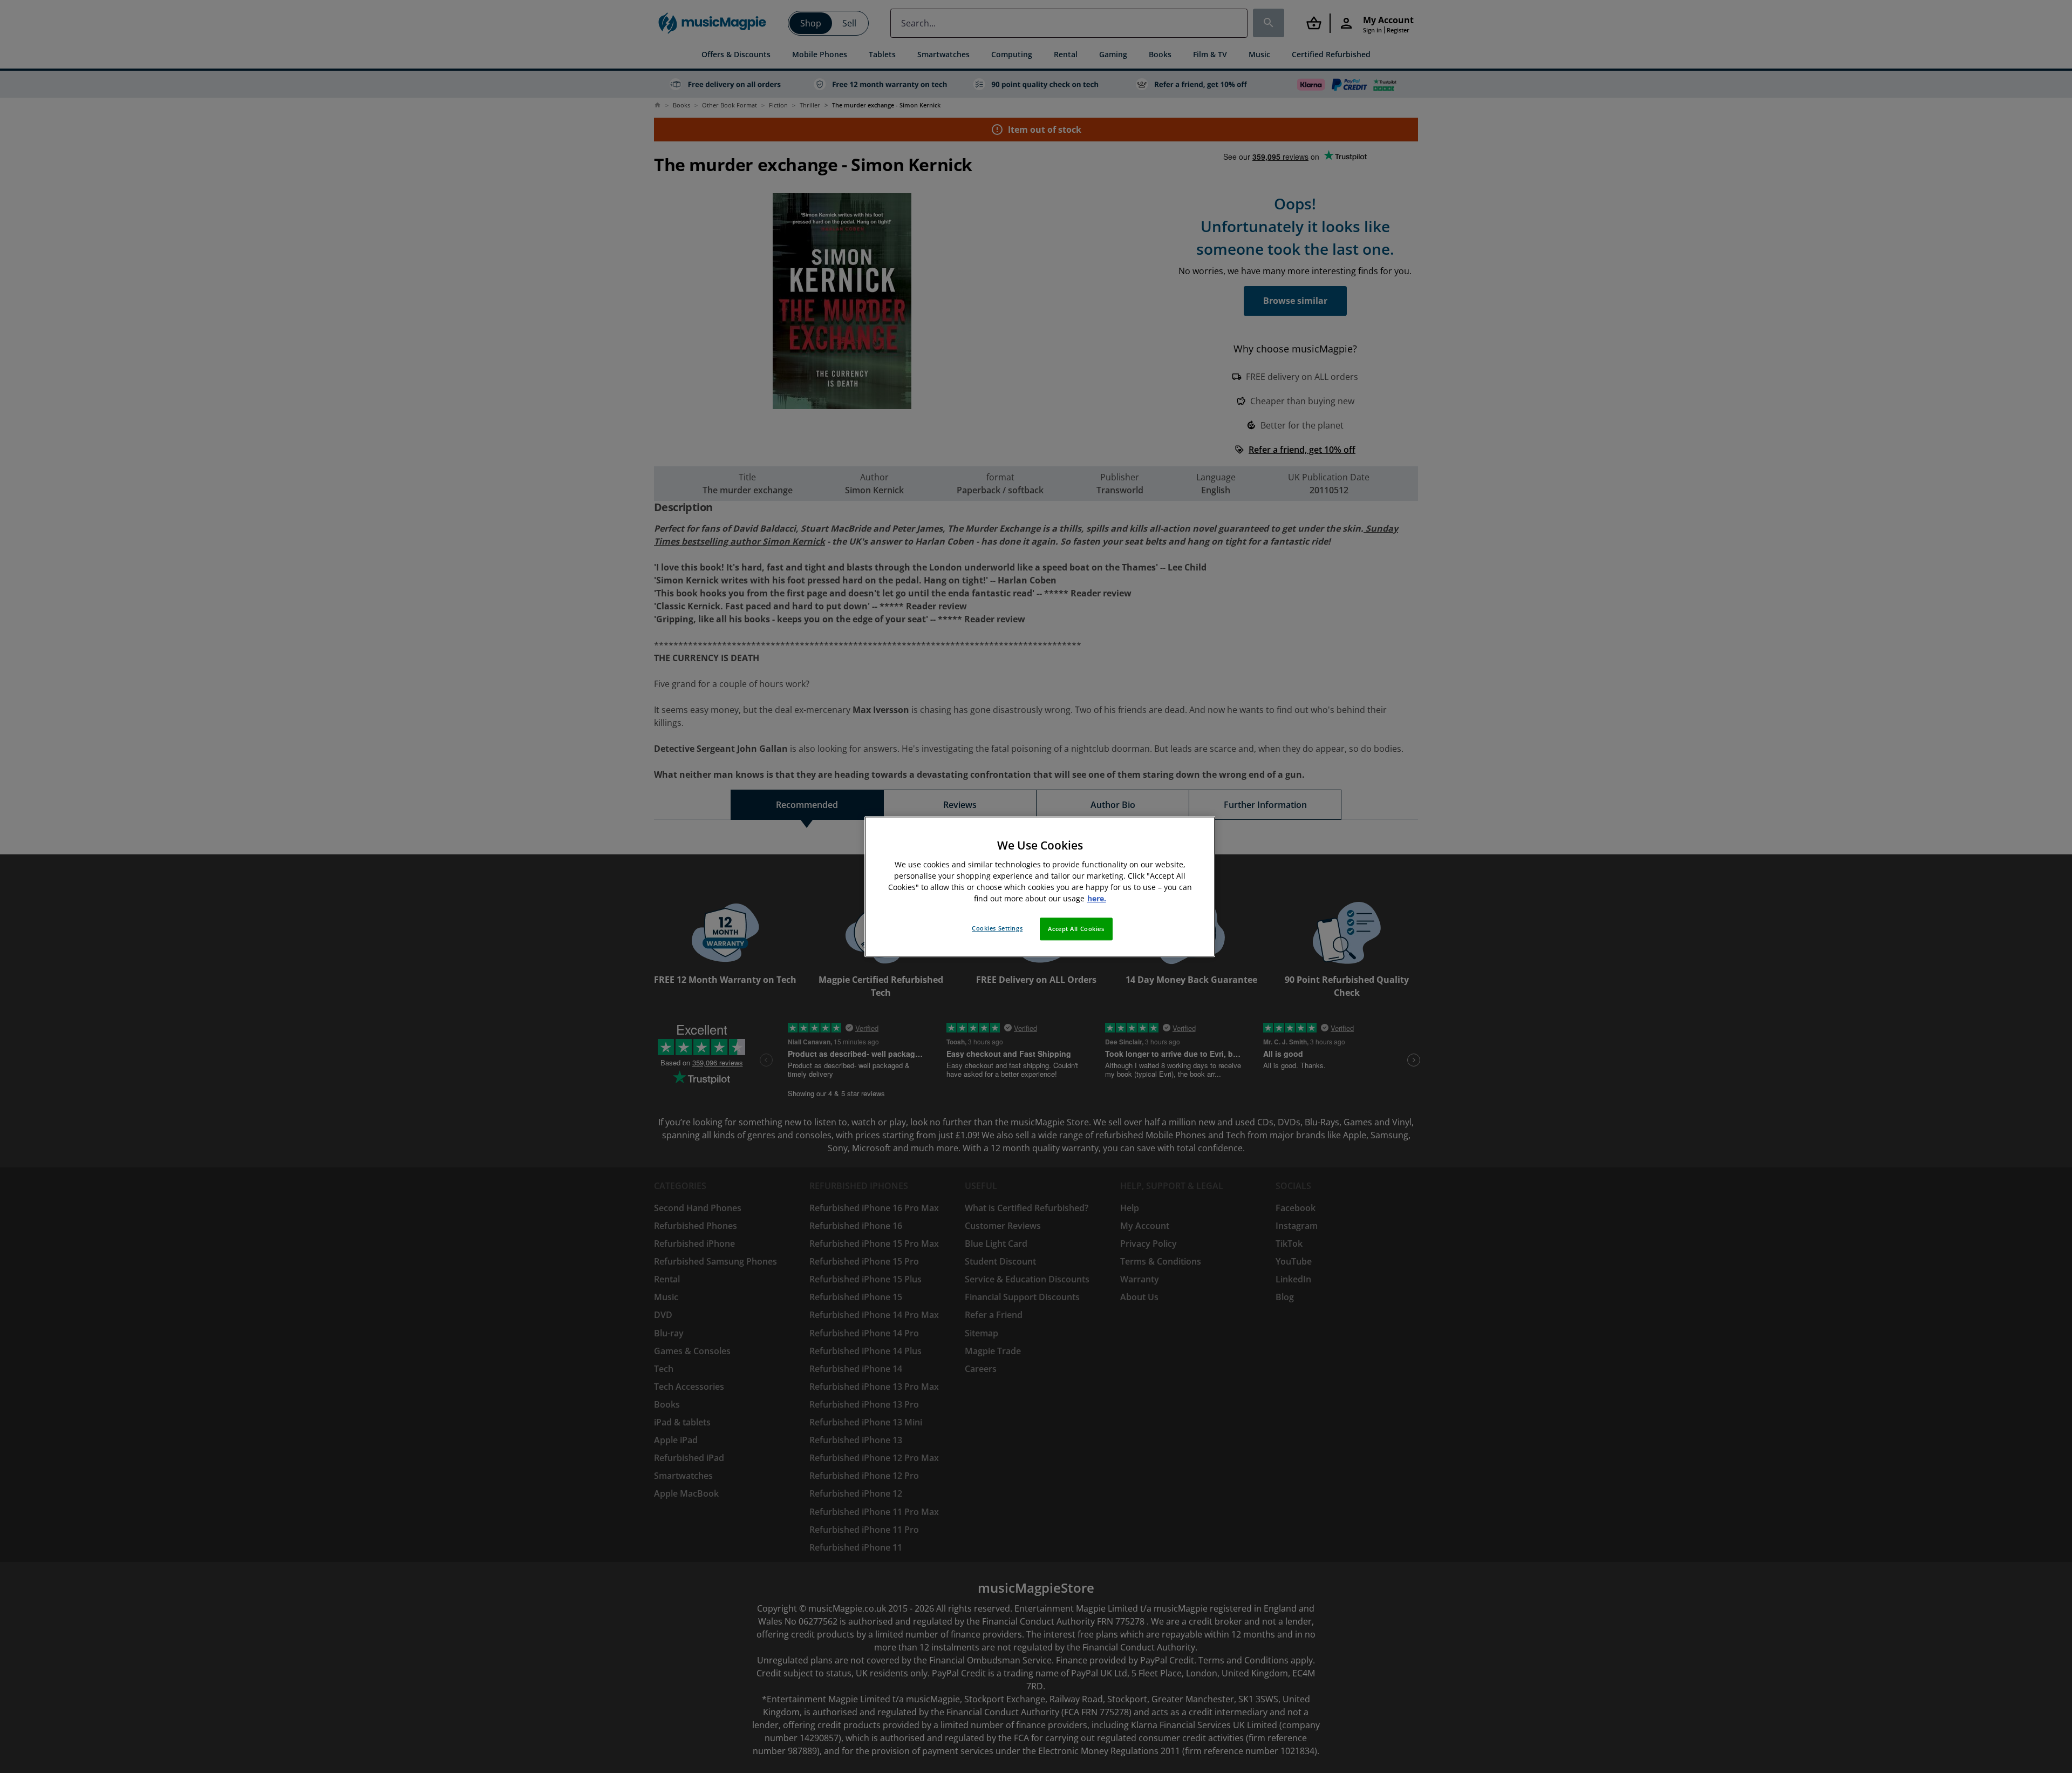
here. (1097, 898)
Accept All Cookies (1076, 929)
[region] (1040, 886)
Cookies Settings (997, 928)
